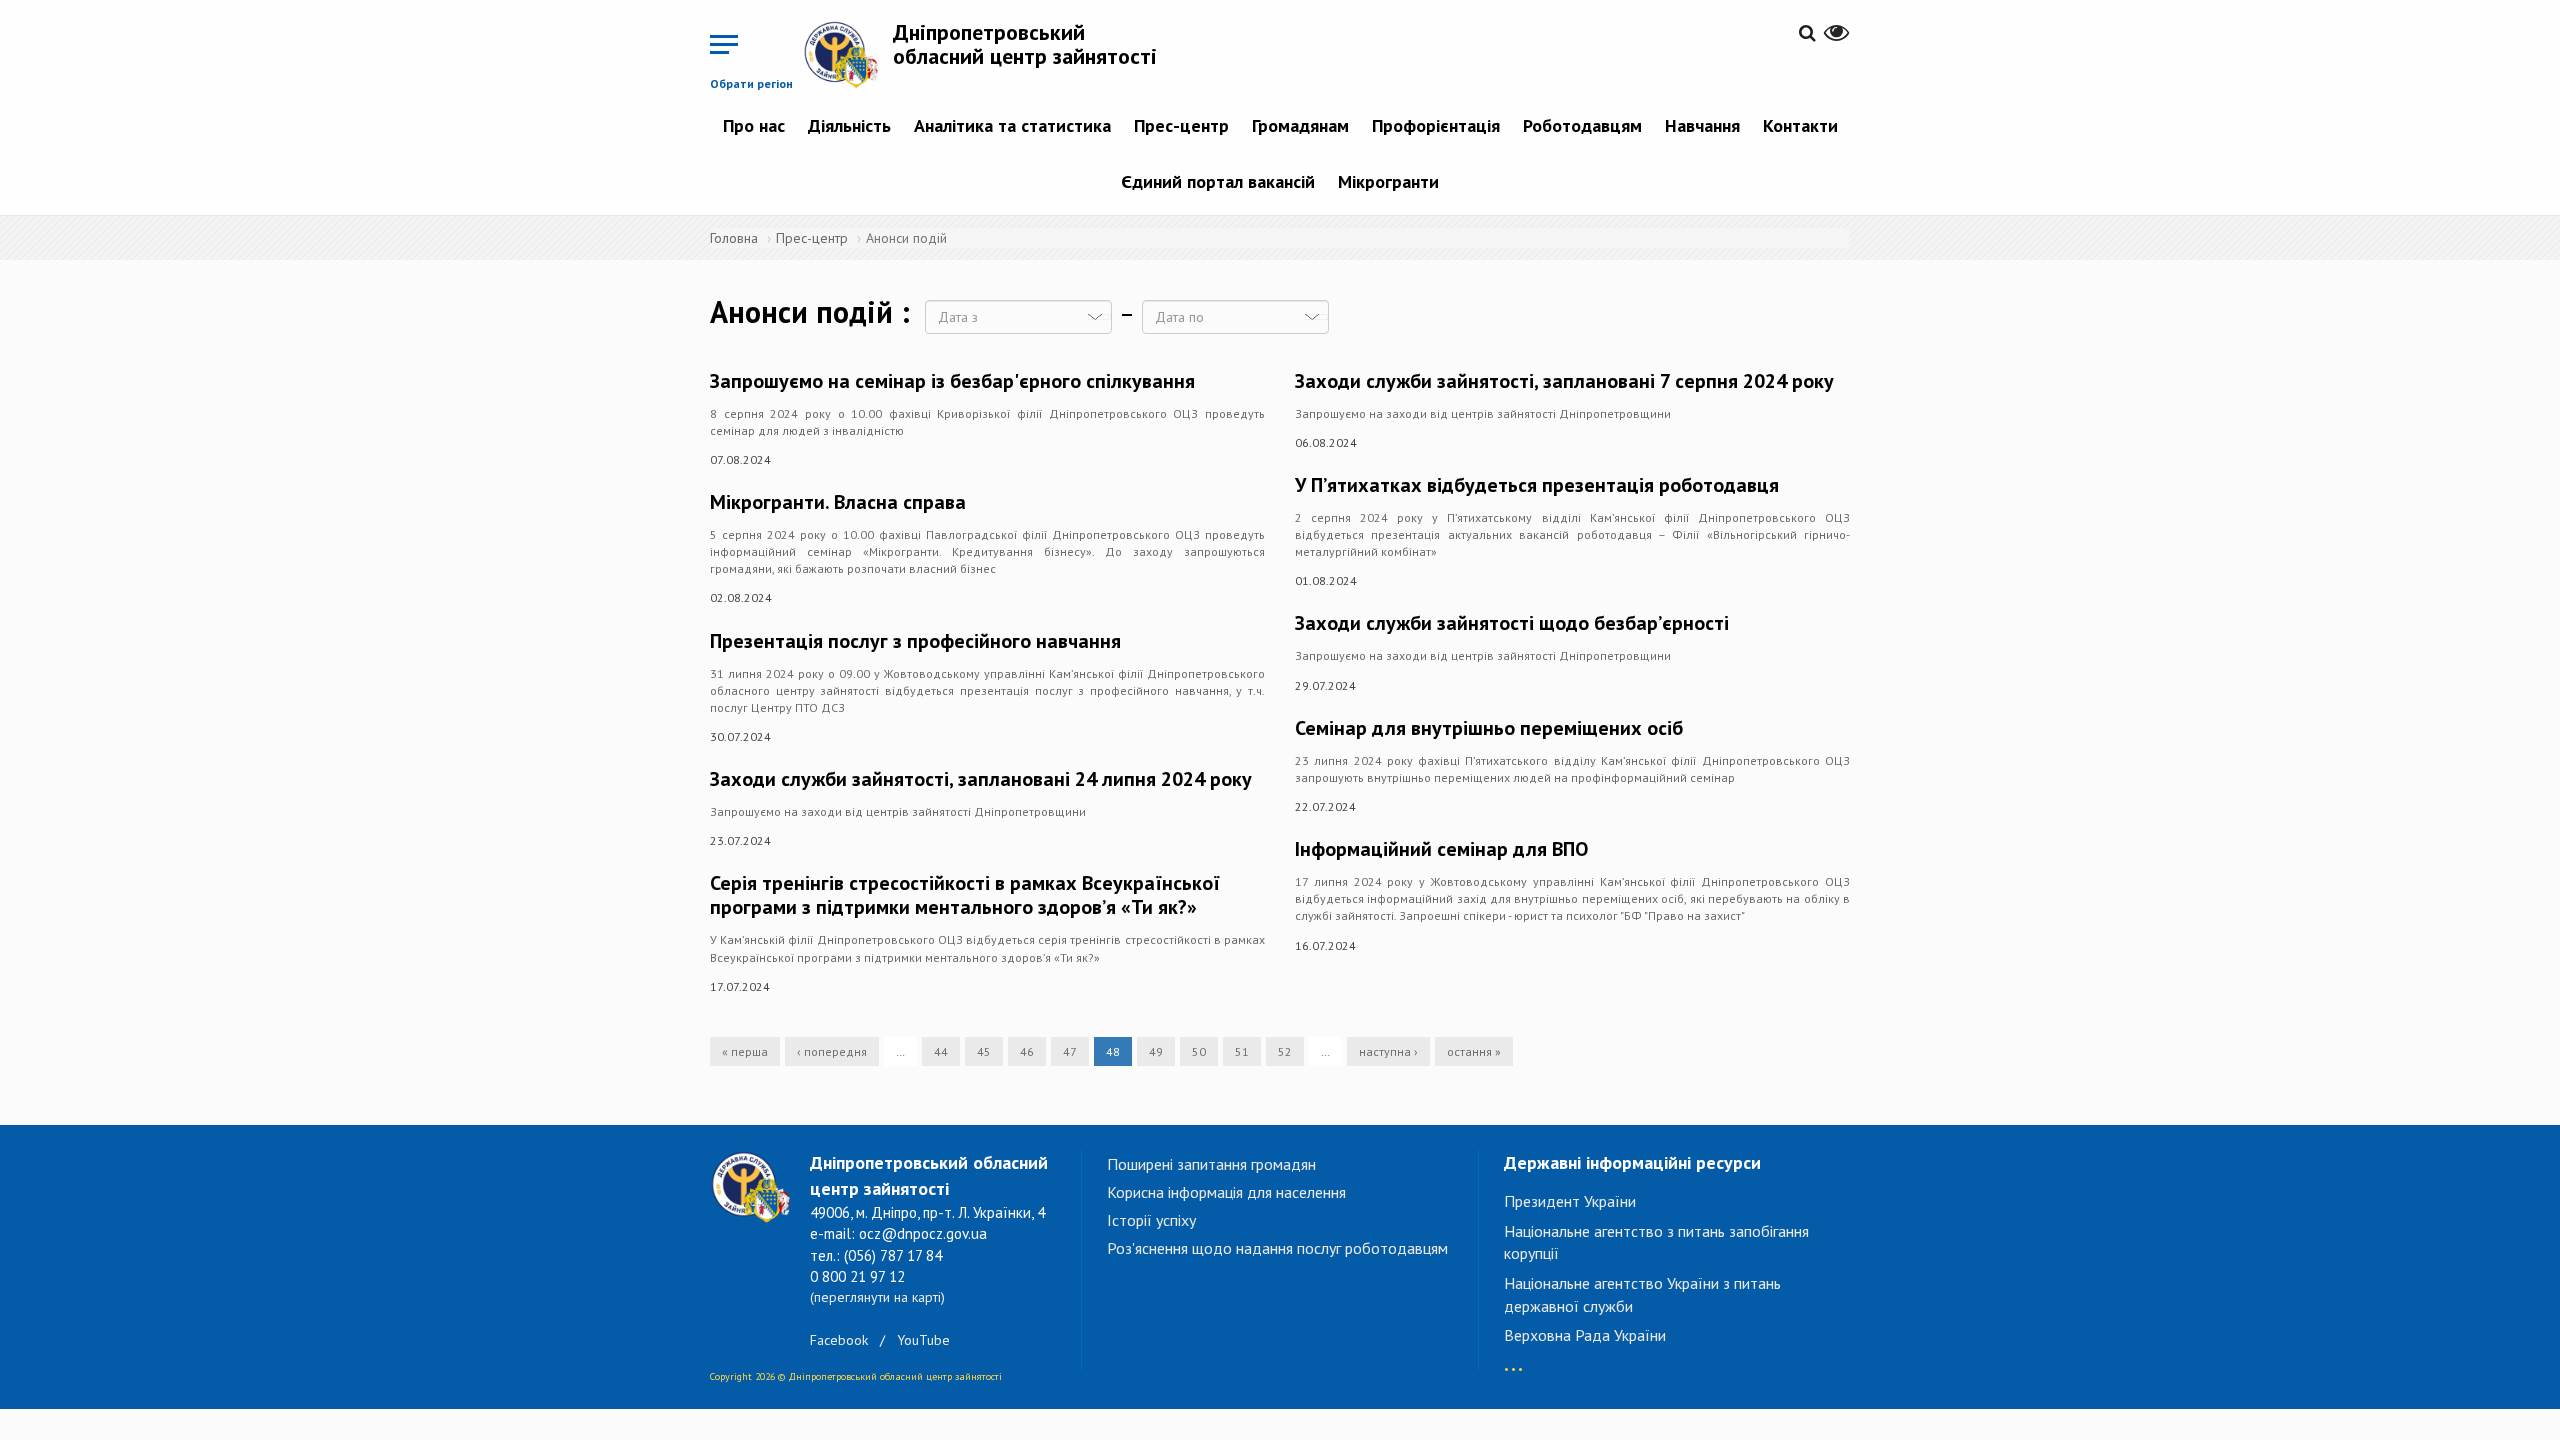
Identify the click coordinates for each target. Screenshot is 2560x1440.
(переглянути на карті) (877, 1297)
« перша (745, 1051)
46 (1027, 1051)
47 (1070, 1051)
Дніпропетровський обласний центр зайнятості (1025, 44)
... (1513, 1359)
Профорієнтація (1436, 125)
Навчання (1702, 125)
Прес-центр (1181, 125)
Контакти (1800, 125)
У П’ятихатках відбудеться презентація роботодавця (1537, 485)
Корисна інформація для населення (1226, 1192)
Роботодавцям (1582, 125)
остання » (1474, 1051)
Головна (734, 238)
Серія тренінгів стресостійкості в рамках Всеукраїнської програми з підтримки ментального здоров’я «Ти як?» (965, 895)
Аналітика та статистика (1012, 125)
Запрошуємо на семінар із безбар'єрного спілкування (952, 381)
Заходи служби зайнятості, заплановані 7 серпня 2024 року (1564, 381)
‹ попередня (832, 1051)
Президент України (1570, 1201)
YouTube (923, 1340)
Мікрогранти (1388, 181)
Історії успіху (1151, 1220)
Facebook (839, 1340)
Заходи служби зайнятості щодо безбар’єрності (1512, 623)
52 (1285, 1051)
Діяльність (849, 125)
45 (984, 1051)
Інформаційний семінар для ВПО (1441, 849)
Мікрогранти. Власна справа (838, 502)
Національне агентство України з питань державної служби (1642, 1294)
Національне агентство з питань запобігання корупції (1656, 1242)
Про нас (754, 125)
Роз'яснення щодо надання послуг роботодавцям (1277, 1248)
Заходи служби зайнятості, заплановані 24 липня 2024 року (981, 779)
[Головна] (848, 54)
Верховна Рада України (1585, 1335)
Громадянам (1300, 125)
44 (941, 1051)
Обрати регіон (751, 83)
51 (1242, 1051)
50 (1199, 1051)
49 (1156, 1051)
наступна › (1388, 1051)
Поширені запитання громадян (1211, 1164)
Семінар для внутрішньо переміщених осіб (1489, 728)
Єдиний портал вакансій (1218, 181)
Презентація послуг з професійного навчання (915, 641)
